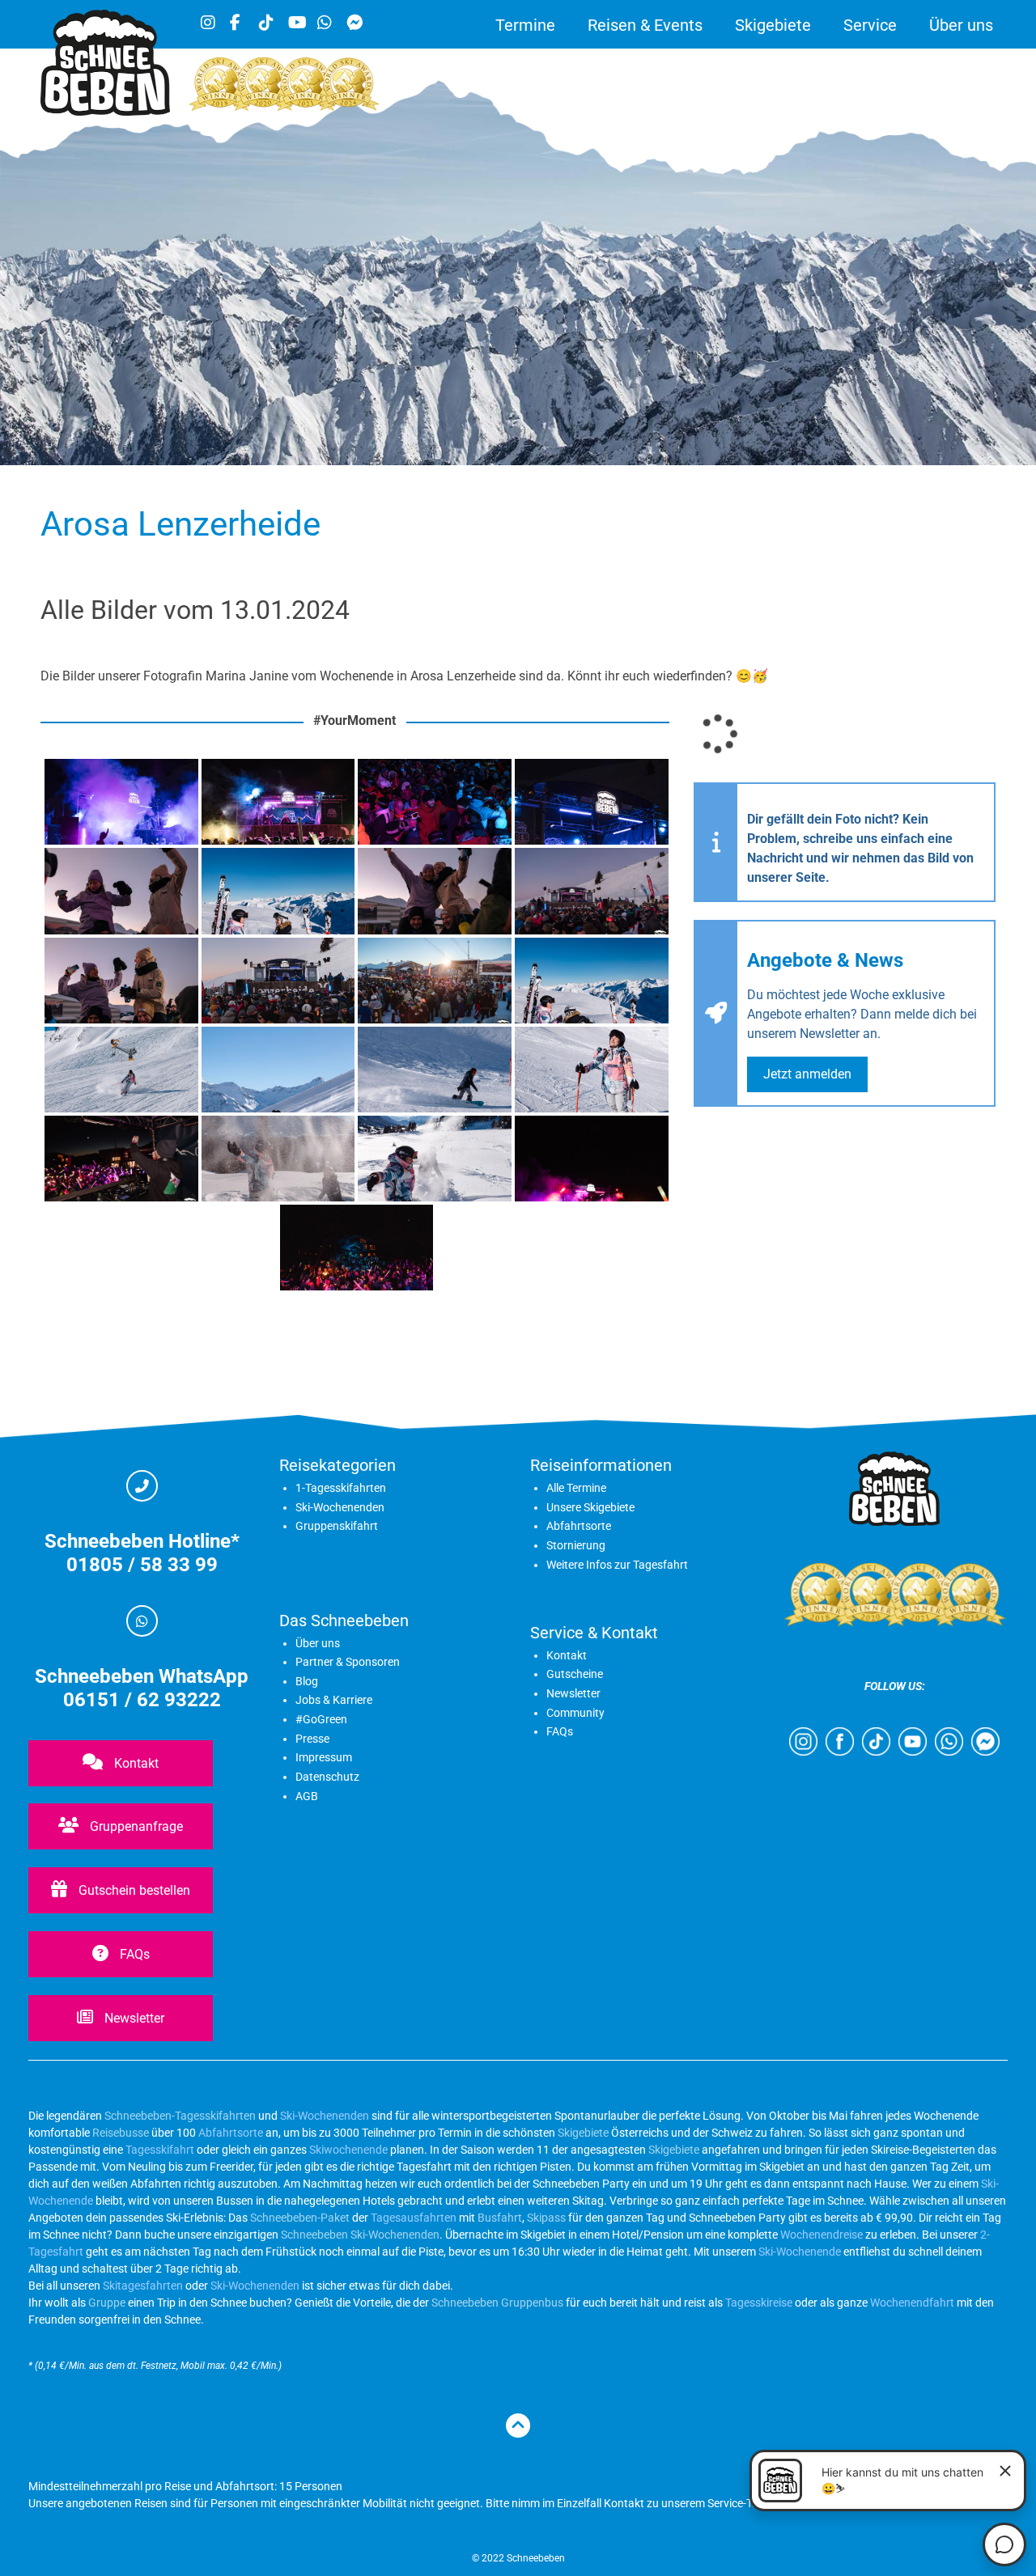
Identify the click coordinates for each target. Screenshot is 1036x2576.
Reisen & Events (645, 25)
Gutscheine (575, 1674)
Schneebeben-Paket (300, 2218)
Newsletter (133, 2018)
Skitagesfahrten (142, 2286)
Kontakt (135, 1763)
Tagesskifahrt (160, 2150)
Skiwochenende (348, 2150)
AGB (307, 1796)
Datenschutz (327, 1777)
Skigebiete (773, 25)
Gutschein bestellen (133, 1890)
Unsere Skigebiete (590, 1507)
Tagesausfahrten (414, 2218)
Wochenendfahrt (912, 2303)
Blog (307, 1681)
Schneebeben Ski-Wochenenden (360, 2235)
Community (575, 1713)
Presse (312, 1739)
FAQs (133, 1954)
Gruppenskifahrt (337, 1526)
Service (870, 25)
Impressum (324, 1757)
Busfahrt (499, 2218)
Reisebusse (121, 2133)
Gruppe (107, 2303)
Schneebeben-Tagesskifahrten (180, 2116)
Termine (525, 25)
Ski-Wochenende (800, 2252)
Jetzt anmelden (807, 1074)
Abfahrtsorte (579, 1526)
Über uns (961, 25)
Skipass (546, 2218)
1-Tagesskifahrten (341, 1488)
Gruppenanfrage (135, 1826)
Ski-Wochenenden (340, 1507)
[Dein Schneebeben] (105, 111)
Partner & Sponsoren (348, 1662)
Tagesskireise (759, 2303)
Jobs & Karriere (334, 1700)
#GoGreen (321, 1719)
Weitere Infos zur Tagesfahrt (617, 1565)
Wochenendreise (822, 2235)
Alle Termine (576, 1488)
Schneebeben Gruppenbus (497, 2303)
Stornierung (576, 1545)
